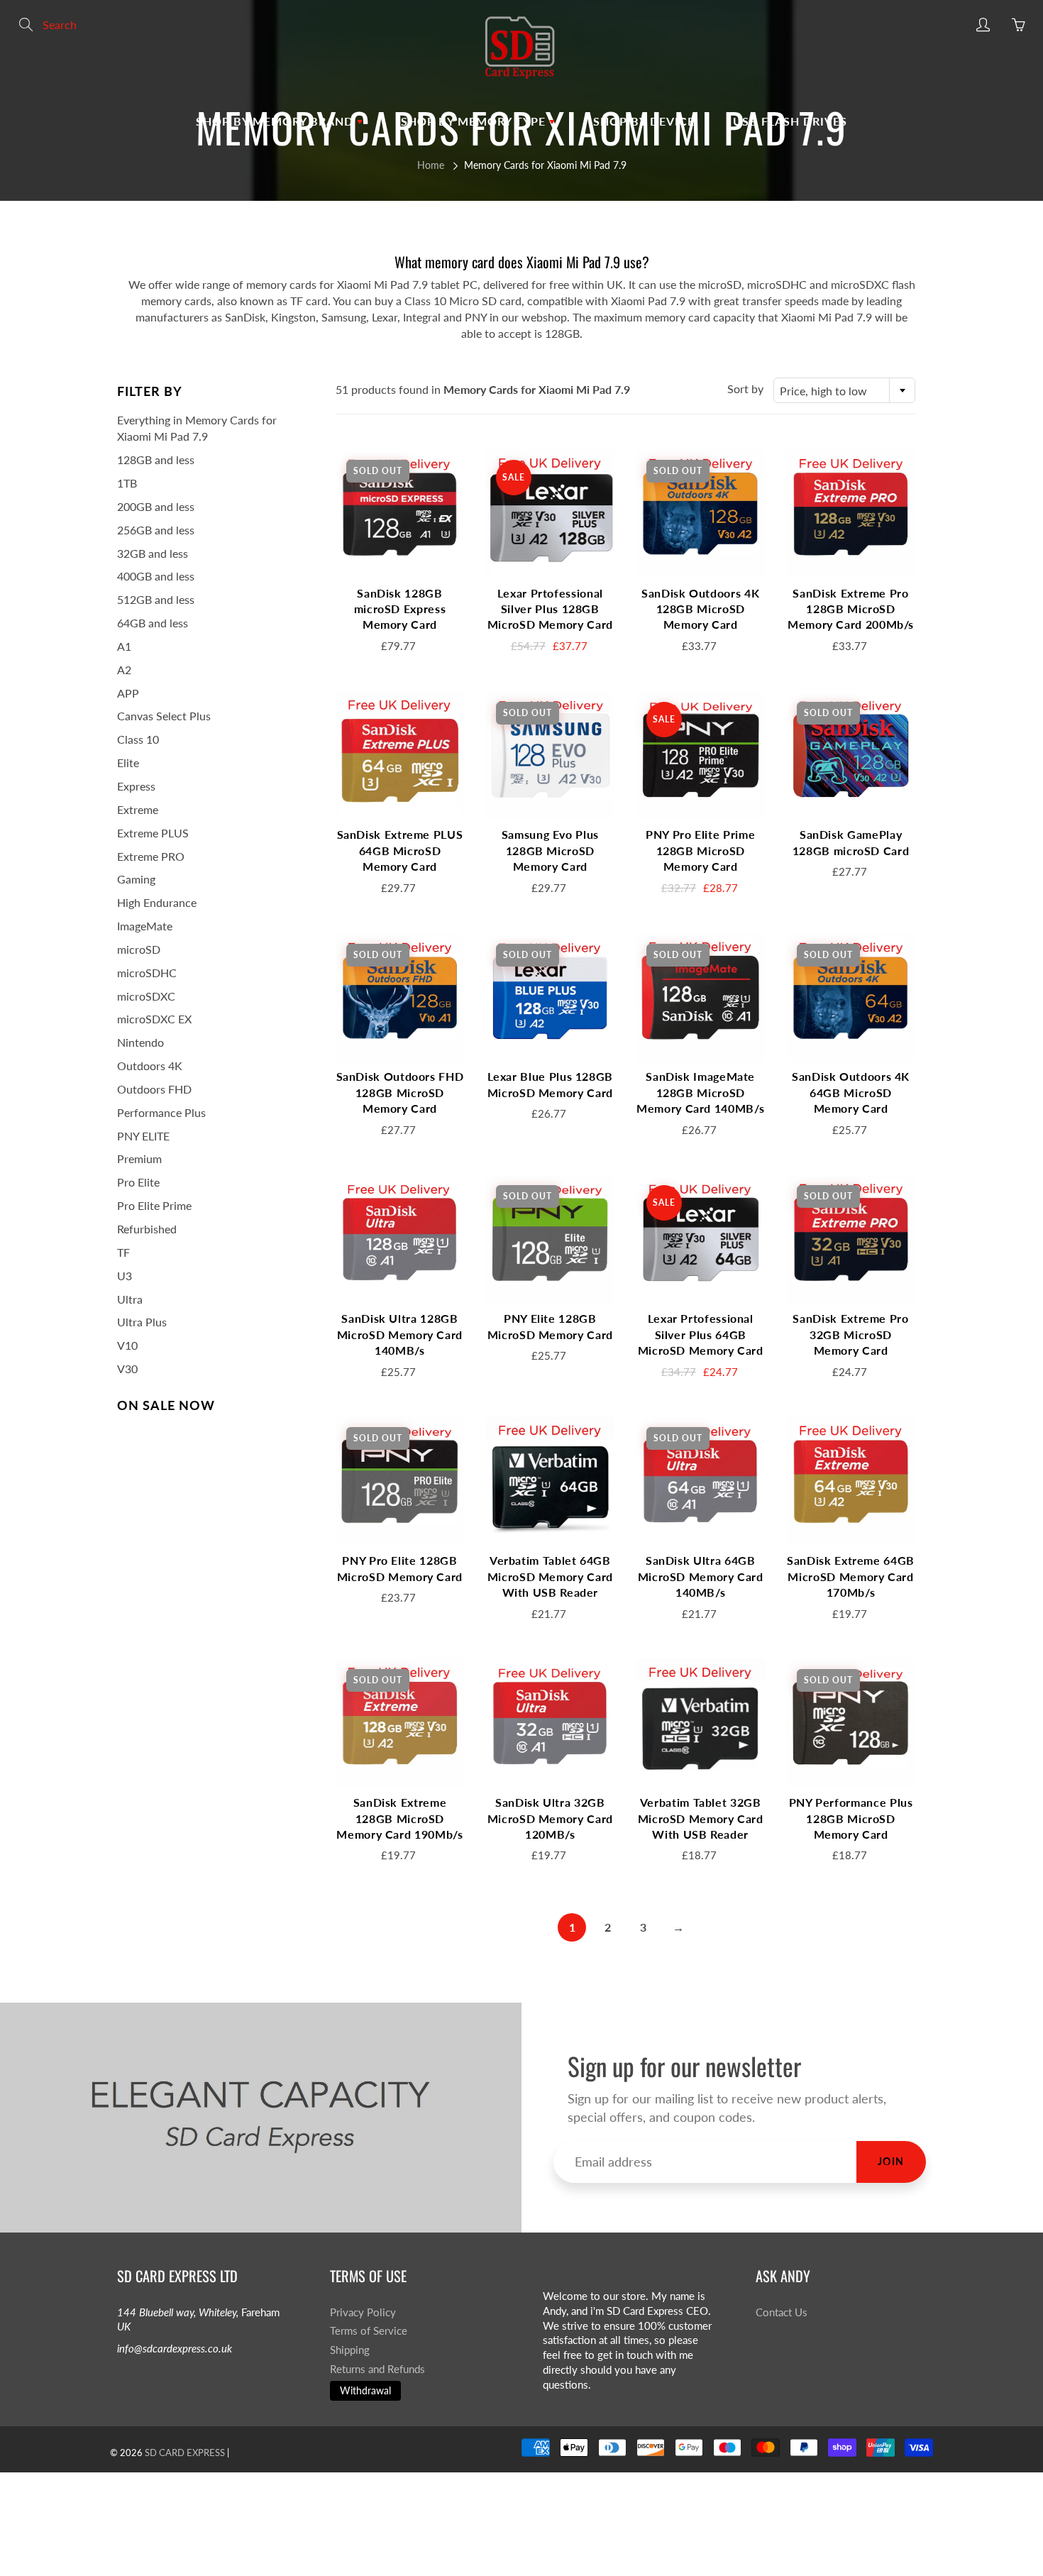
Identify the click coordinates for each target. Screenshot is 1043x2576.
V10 (127, 1345)
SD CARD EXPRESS (185, 2453)
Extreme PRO (151, 856)
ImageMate (145, 926)
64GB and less (153, 623)
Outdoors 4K (150, 1066)
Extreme (138, 809)
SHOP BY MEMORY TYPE (475, 121)
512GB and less (156, 599)
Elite (128, 763)
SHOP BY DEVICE (644, 121)
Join (891, 2161)
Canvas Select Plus (164, 716)
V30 (127, 1369)
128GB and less (156, 459)
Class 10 (138, 739)
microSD (139, 949)
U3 (125, 1276)
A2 (124, 670)
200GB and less (156, 506)
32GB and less (153, 553)
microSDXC (146, 996)
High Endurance (157, 902)
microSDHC (147, 973)
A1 (124, 646)
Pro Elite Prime (154, 1205)
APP (128, 693)
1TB (127, 483)
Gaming (136, 879)
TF (123, 1252)
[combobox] (844, 390)
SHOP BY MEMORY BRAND (276, 121)
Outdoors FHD (154, 1089)
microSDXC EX (154, 1019)
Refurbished (147, 1229)
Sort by (745, 389)
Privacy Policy (363, 2312)
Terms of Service (369, 2331)
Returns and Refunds (377, 2369)
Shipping (350, 2350)
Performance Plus (161, 1112)
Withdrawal (365, 2390)
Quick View (399, 513)
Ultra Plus (142, 1322)
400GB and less (156, 576)
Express (136, 786)
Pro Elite (138, 1182)
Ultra (130, 1299)
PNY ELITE (143, 1136)
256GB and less (156, 530)
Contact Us (782, 2312)
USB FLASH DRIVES (790, 121)
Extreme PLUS (153, 833)
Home (431, 165)
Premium (139, 1158)
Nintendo (140, 1042)
